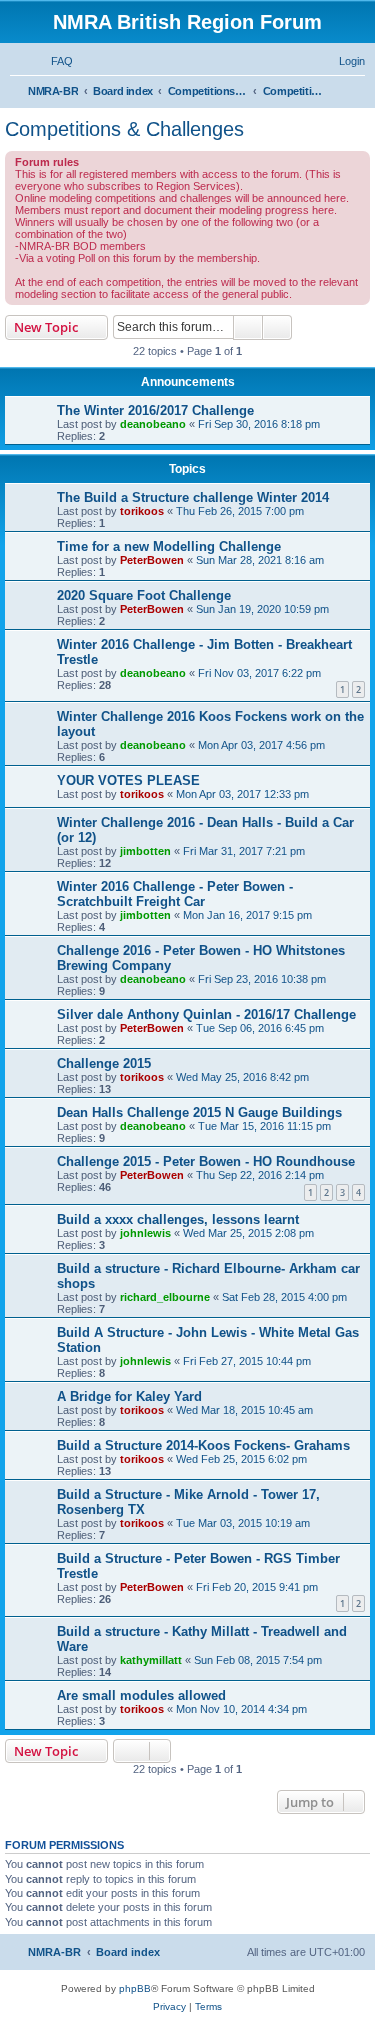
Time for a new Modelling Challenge (169, 546)
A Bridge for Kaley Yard (129, 1396)
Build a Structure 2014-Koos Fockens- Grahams (203, 1445)
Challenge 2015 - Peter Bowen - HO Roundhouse (206, 1161)
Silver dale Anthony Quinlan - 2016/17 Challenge (206, 1014)
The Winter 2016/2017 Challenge (155, 410)
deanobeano (153, 424)
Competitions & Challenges (124, 129)
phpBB (135, 1988)
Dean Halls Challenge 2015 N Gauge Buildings (199, 1112)
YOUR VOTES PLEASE (128, 780)
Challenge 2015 (104, 1063)
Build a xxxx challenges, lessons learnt (178, 1219)
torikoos (142, 511)
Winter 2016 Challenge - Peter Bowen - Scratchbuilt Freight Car (175, 894)
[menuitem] (53, 61)
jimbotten (145, 851)
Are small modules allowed (141, 1695)
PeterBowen (152, 560)
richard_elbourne (165, 1297)
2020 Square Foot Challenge (144, 595)
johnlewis (145, 1233)
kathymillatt (151, 1660)
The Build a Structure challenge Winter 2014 (193, 497)
